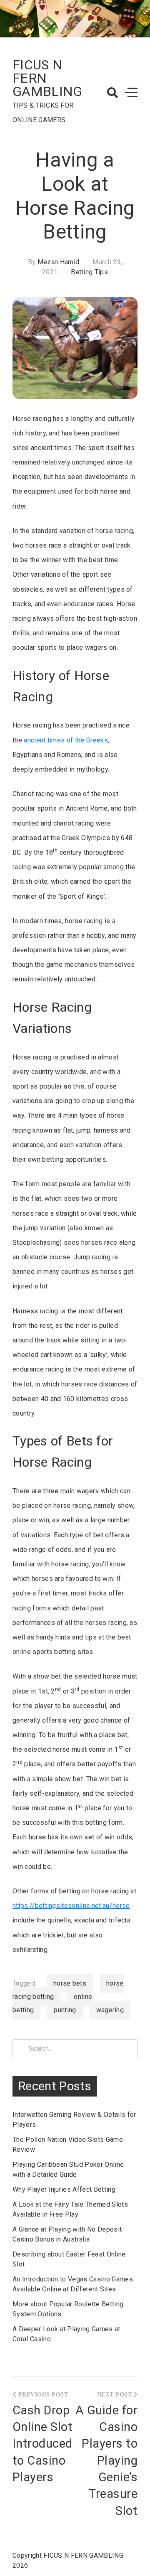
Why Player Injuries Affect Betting (64, 2189)
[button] (112, 93)
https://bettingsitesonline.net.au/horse (71, 1906)
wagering (110, 2010)
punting (65, 2010)
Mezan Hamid (59, 262)
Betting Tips (89, 272)
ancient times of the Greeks (66, 740)
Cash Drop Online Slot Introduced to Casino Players (42, 2444)
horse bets (70, 1983)
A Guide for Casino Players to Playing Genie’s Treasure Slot (106, 2460)
